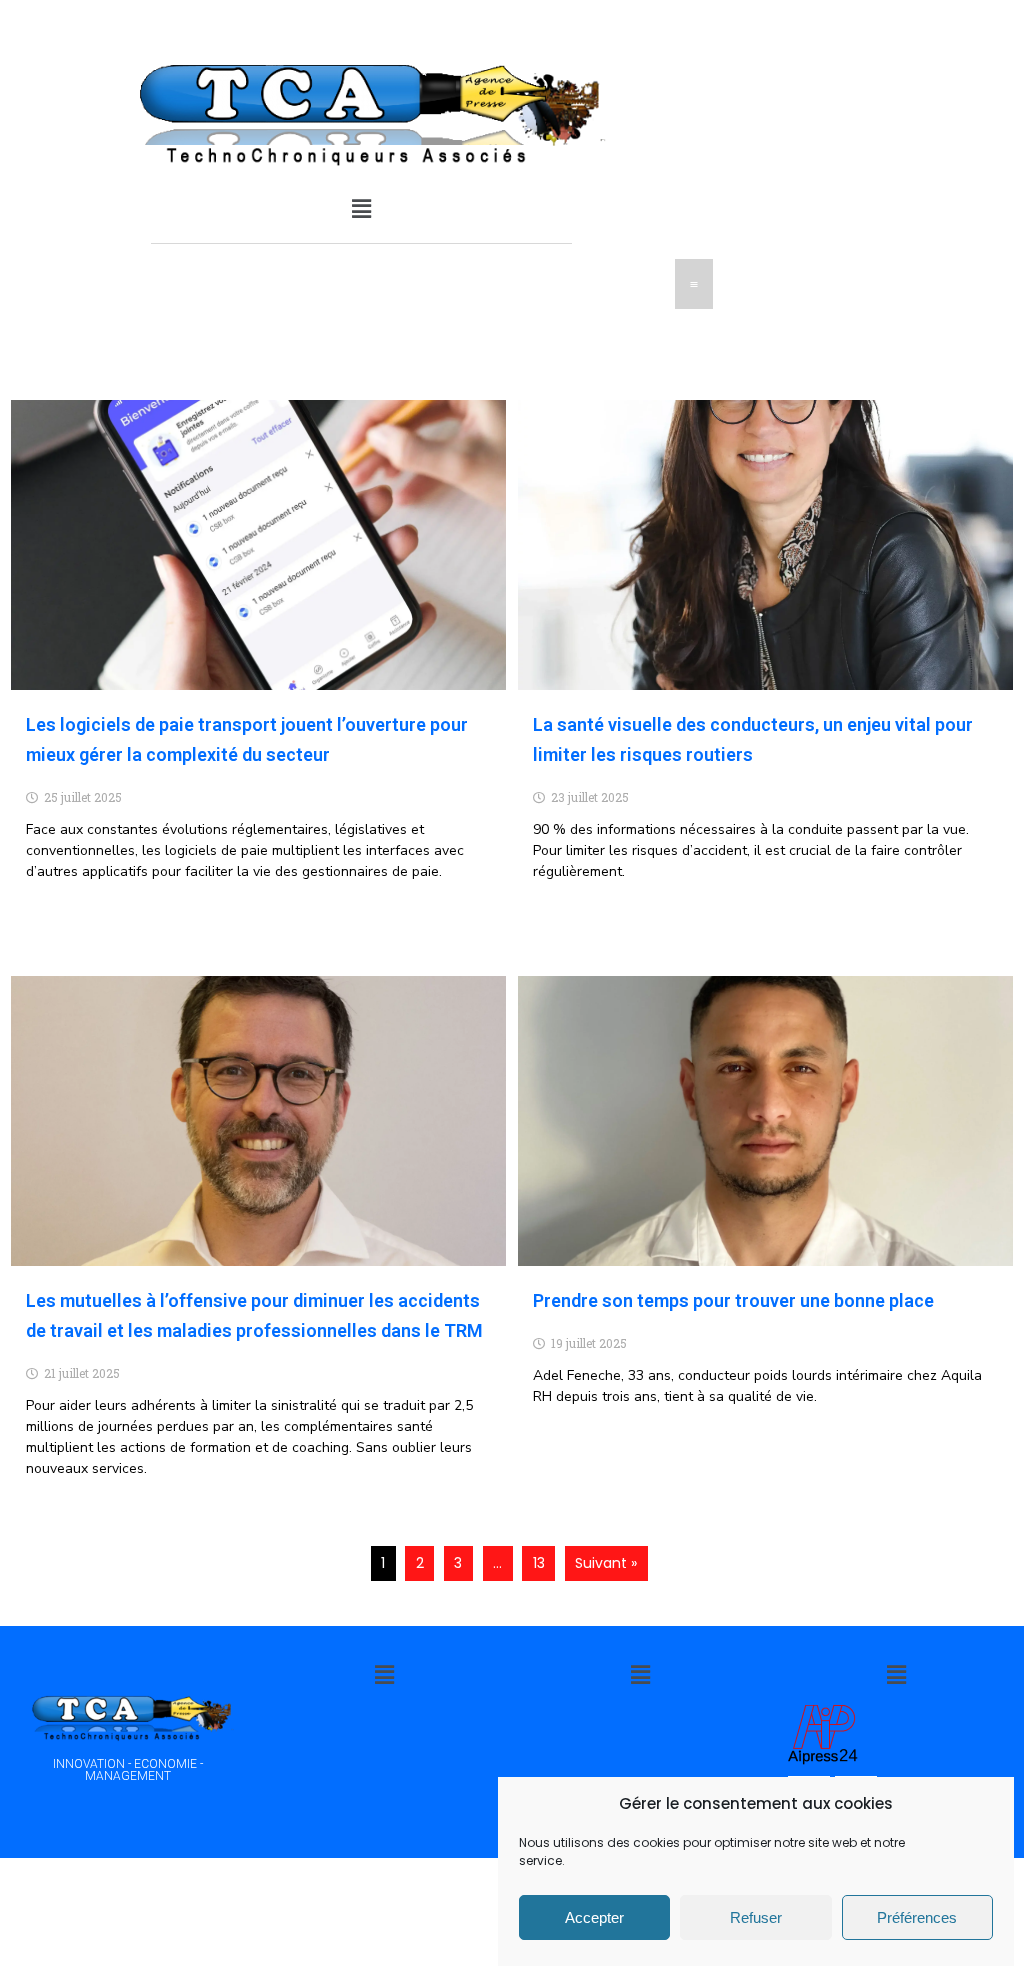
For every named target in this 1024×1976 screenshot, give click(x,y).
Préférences (917, 1917)
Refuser (756, 1917)
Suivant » (606, 1563)
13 (539, 1563)
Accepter (594, 1917)
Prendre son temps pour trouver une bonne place (733, 1300)
